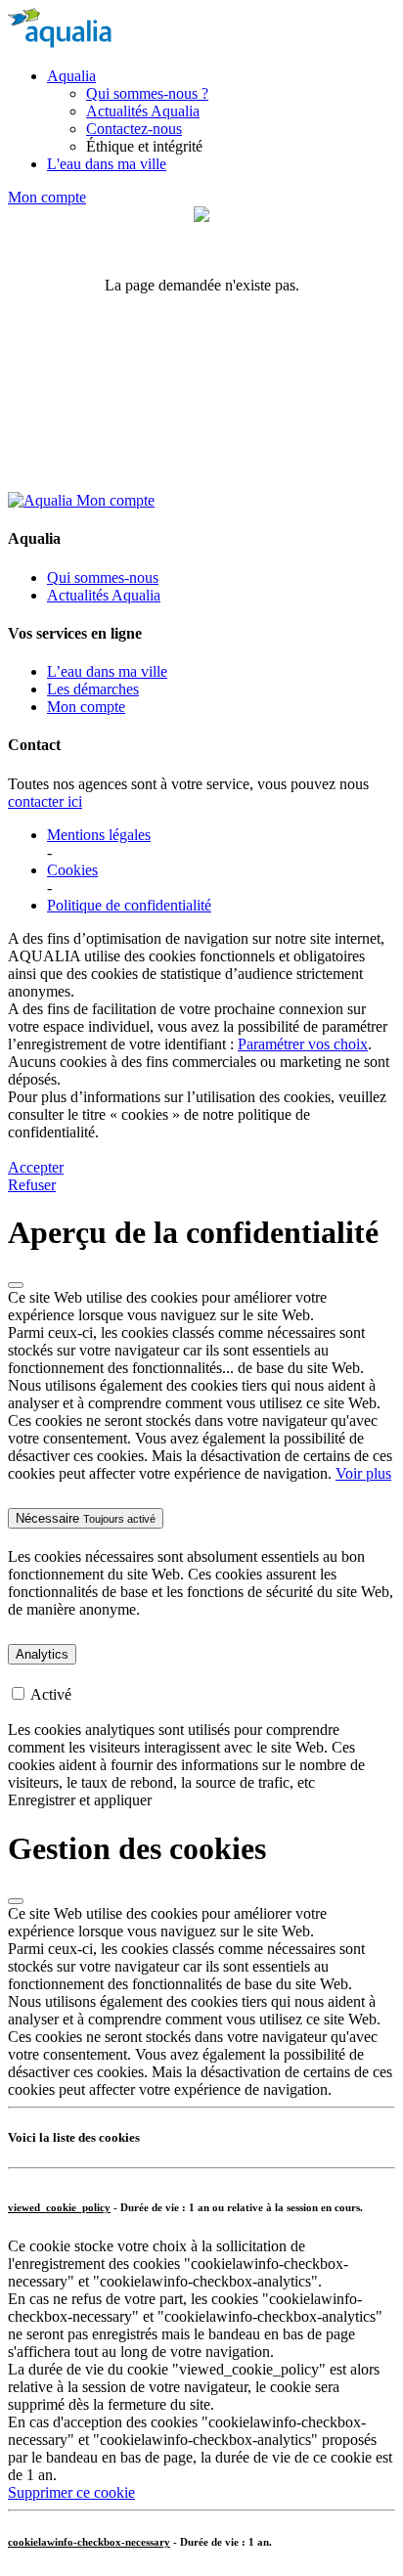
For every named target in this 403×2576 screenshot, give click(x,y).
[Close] (16, 1285)
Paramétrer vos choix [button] (303, 1044)
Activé (51, 1694)
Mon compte (47, 197)
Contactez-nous (134, 129)
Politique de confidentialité (129, 905)
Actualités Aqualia (143, 111)
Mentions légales (99, 835)
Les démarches (93, 689)
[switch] (18, 1693)
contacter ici (45, 801)
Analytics (42, 1654)
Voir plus (363, 1473)
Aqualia (71, 76)
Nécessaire (86, 1518)
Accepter (36, 1167)
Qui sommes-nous (103, 577)
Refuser (32, 1185)
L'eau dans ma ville (107, 164)
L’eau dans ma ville (107, 671)
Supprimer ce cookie (71, 2492)
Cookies (72, 870)
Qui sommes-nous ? (147, 93)
